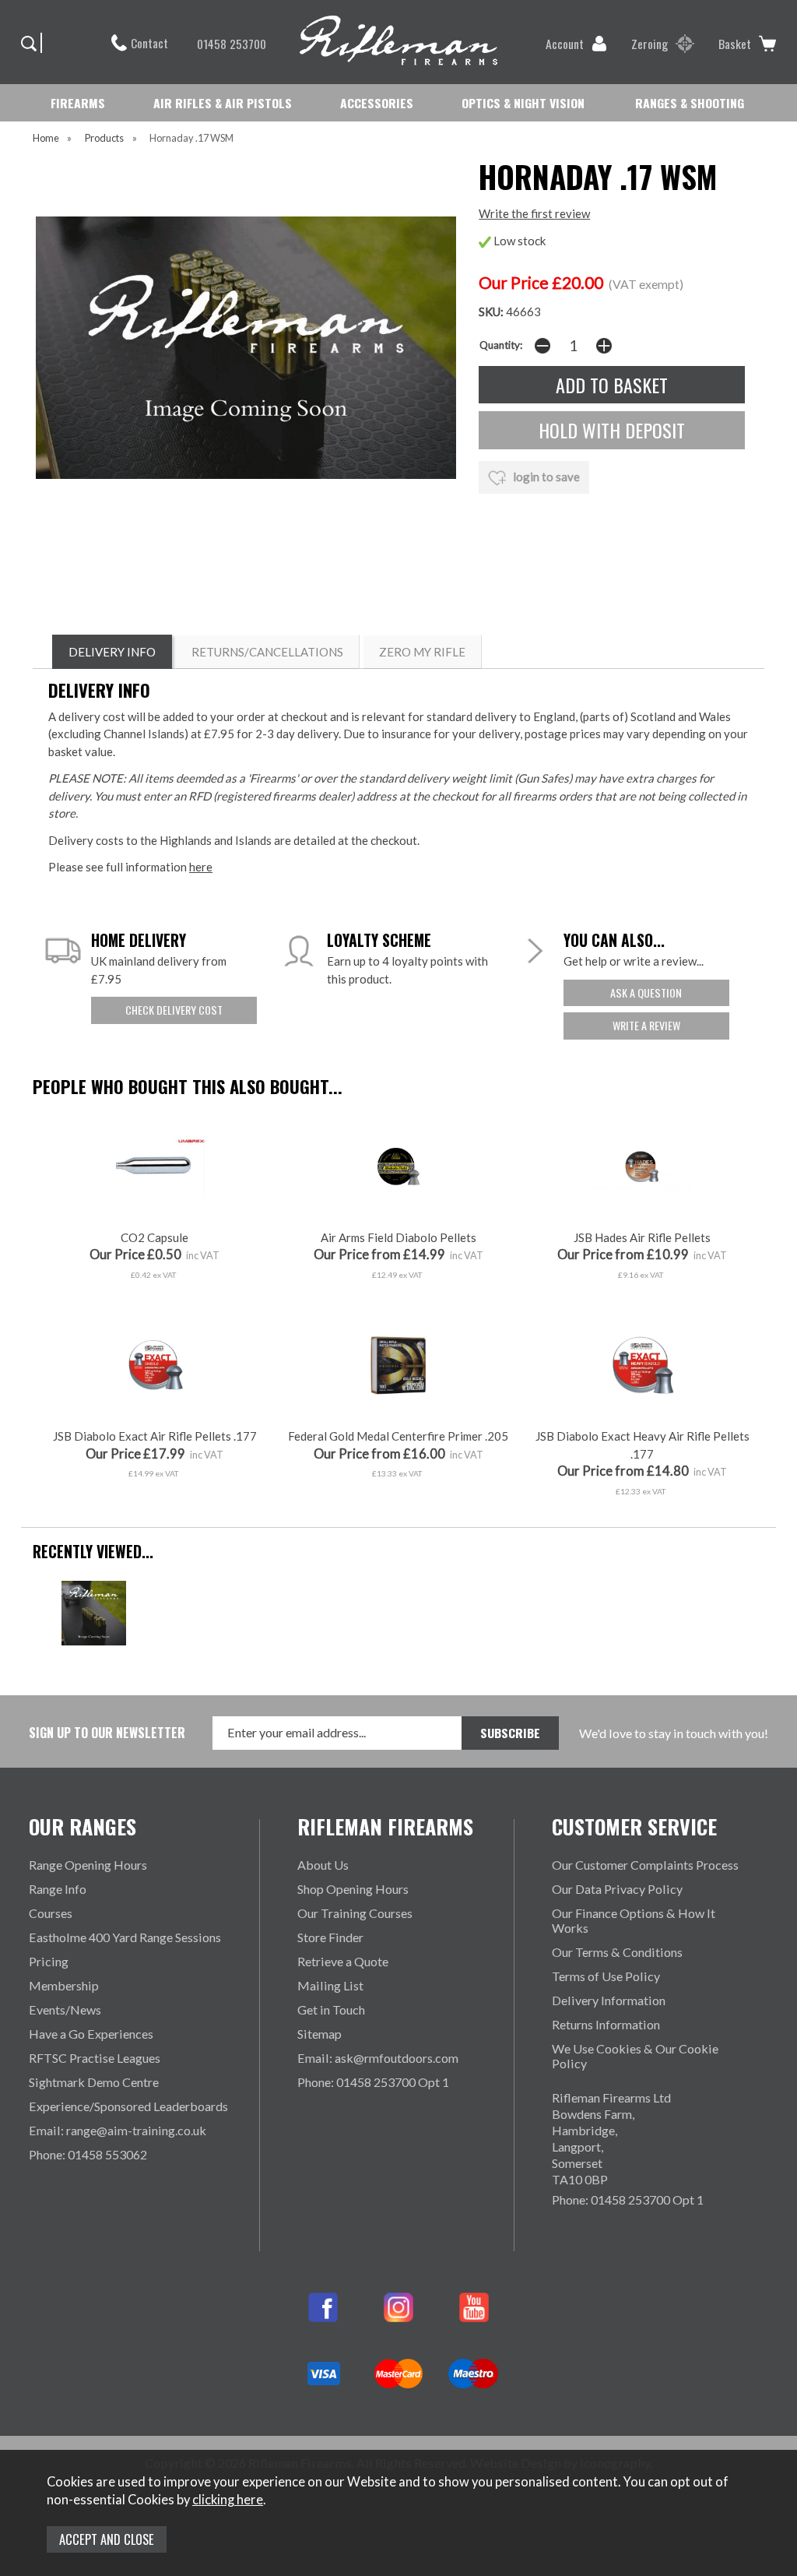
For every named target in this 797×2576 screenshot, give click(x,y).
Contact (149, 43)
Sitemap (320, 2034)
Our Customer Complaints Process (645, 1865)
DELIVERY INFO (112, 652)
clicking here (228, 2500)
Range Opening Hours (88, 1865)
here (201, 867)
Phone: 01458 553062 (88, 2154)
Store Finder (330, 1937)
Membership (64, 1985)
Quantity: (501, 345)
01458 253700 (232, 44)
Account (565, 44)
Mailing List (330, 1985)
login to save (545, 477)
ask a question (646, 992)
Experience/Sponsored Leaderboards (128, 2106)
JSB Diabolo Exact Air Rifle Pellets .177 (155, 1436)
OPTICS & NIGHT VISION (523, 103)
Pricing (49, 1961)
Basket (735, 44)
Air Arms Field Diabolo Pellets (398, 1237)
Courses (51, 1913)
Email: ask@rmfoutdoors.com (378, 2058)
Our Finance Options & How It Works (634, 1920)
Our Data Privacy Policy (617, 1889)
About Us (323, 1865)
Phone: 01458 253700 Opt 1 (373, 2082)
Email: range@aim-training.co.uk (118, 2130)
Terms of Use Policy (606, 1976)
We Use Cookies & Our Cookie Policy (635, 2056)
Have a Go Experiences (91, 2034)
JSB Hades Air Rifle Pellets (642, 1237)
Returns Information (606, 2024)
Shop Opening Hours (353, 1889)
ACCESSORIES (377, 103)
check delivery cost (174, 1010)
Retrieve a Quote (343, 1961)
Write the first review (534, 213)
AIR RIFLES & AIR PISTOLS (223, 103)
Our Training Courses (355, 1913)
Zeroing (650, 44)
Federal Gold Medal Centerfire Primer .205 (398, 1436)
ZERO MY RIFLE (422, 652)
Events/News (65, 2009)
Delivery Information (609, 2000)
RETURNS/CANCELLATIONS (267, 652)
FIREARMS (78, 103)
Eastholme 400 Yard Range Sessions (125, 1937)
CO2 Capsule (154, 1237)
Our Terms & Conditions (617, 1952)
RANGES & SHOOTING (690, 103)
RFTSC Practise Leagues (95, 2058)
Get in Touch (331, 2009)
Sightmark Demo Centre (94, 2082)
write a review (646, 1025)
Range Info (58, 1889)
